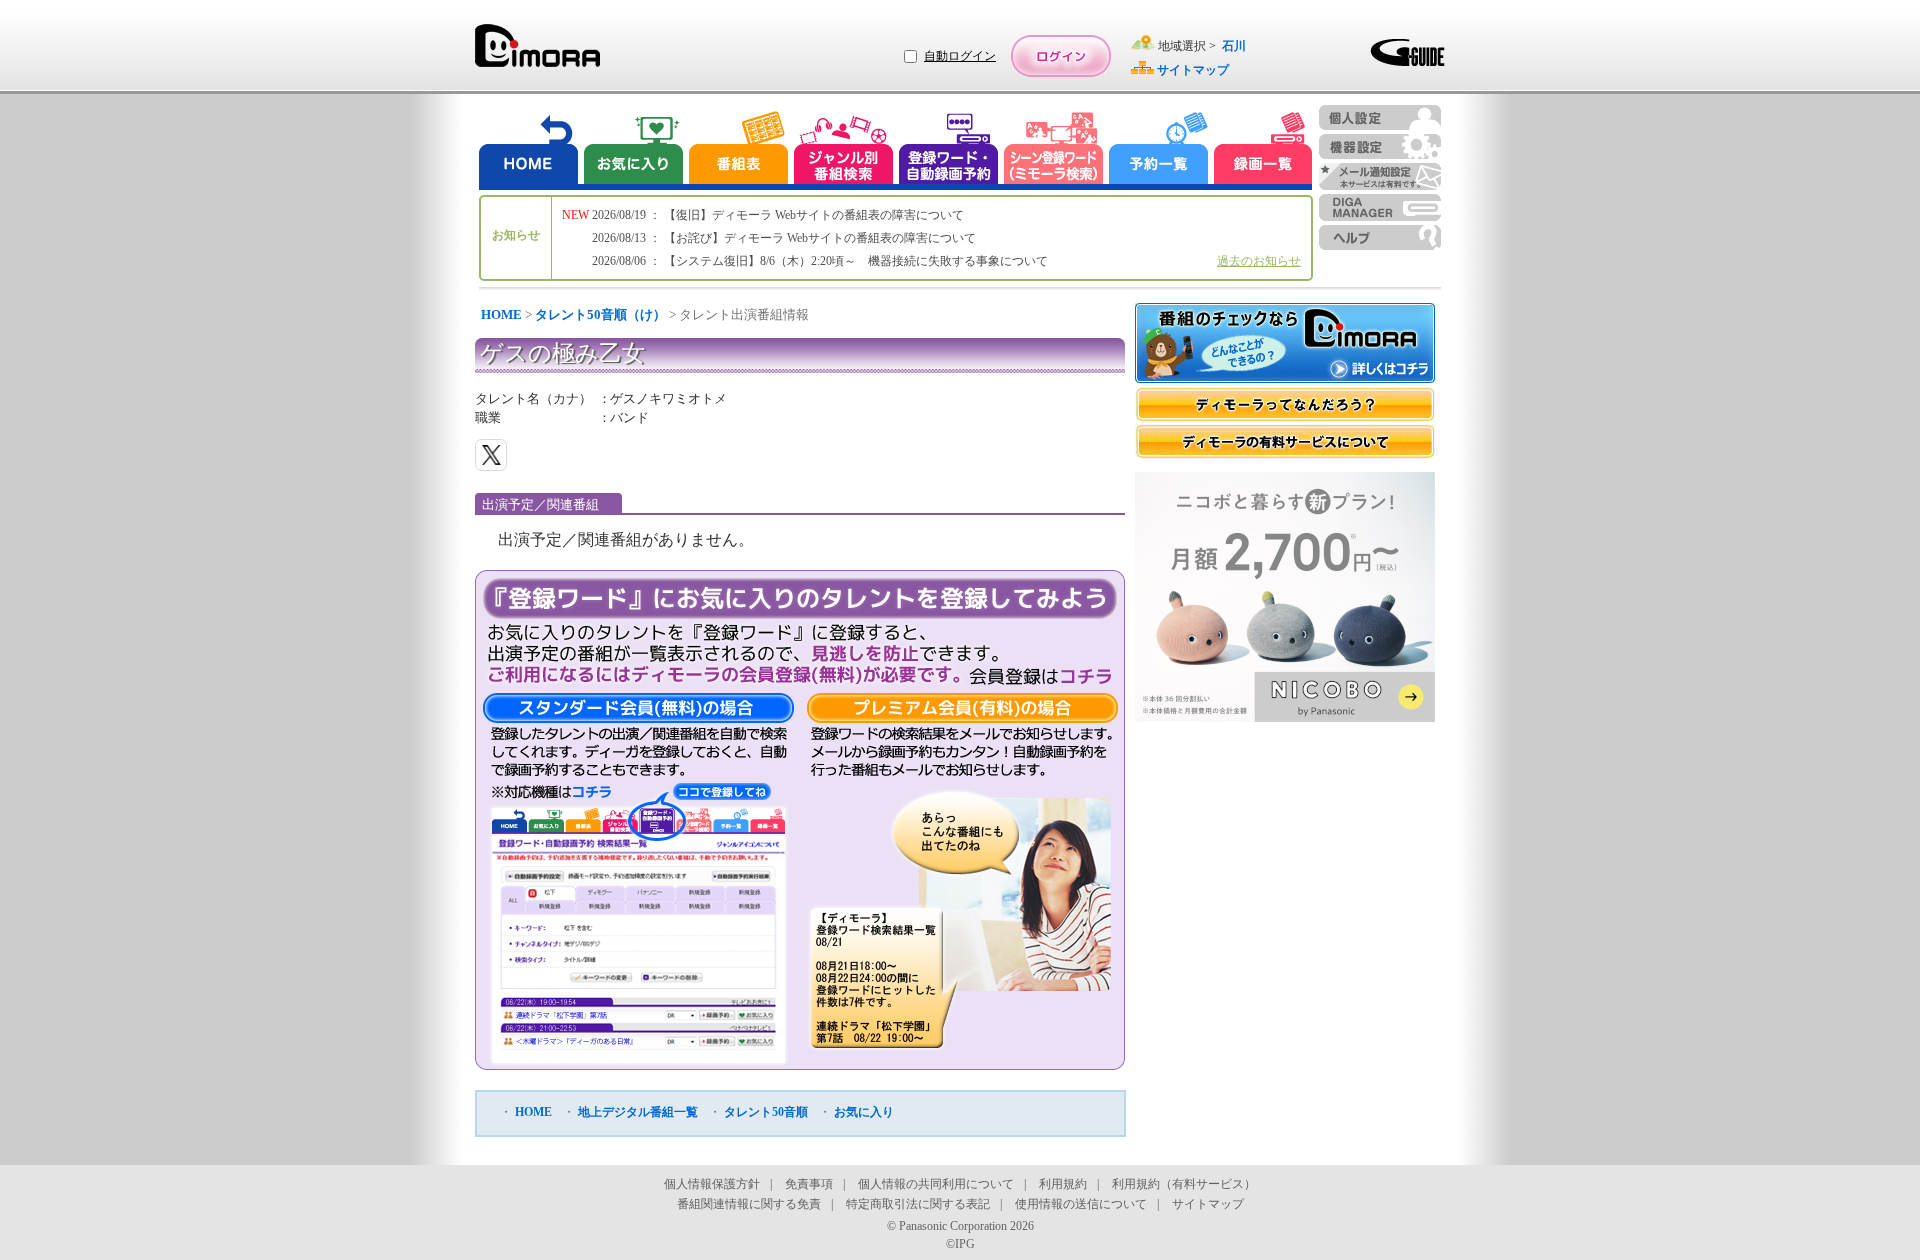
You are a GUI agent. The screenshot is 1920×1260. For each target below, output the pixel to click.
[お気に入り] (632, 150)
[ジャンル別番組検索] (843, 150)
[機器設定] (1380, 146)
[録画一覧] (1263, 150)
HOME (501, 314)
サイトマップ (1208, 1204)
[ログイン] (1061, 56)
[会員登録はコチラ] (1040, 676)
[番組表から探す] (738, 150)
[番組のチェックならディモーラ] (1285, 345)
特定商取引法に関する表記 (918, 1204)
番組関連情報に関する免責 (749, 1204)
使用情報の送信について (1081, 1204)
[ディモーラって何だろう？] (1285, 404)
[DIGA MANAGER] (1380, 207)
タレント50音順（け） (600, 314)
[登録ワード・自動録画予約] (949, 150)
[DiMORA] (537, 52)
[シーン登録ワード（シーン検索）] (1054, 150)
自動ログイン (960, 56)
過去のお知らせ (1259, 261)
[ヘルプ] (1380, 237)
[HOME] (529, 150)
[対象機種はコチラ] (551, 791)
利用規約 (1063, 1184)
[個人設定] (1380, 117)
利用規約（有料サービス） (1184, 1184)
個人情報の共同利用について (936, 1184)
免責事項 (809, 1184)
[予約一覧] (1159, 150)
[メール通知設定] (1380, 176)
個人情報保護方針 (712, 1184)
